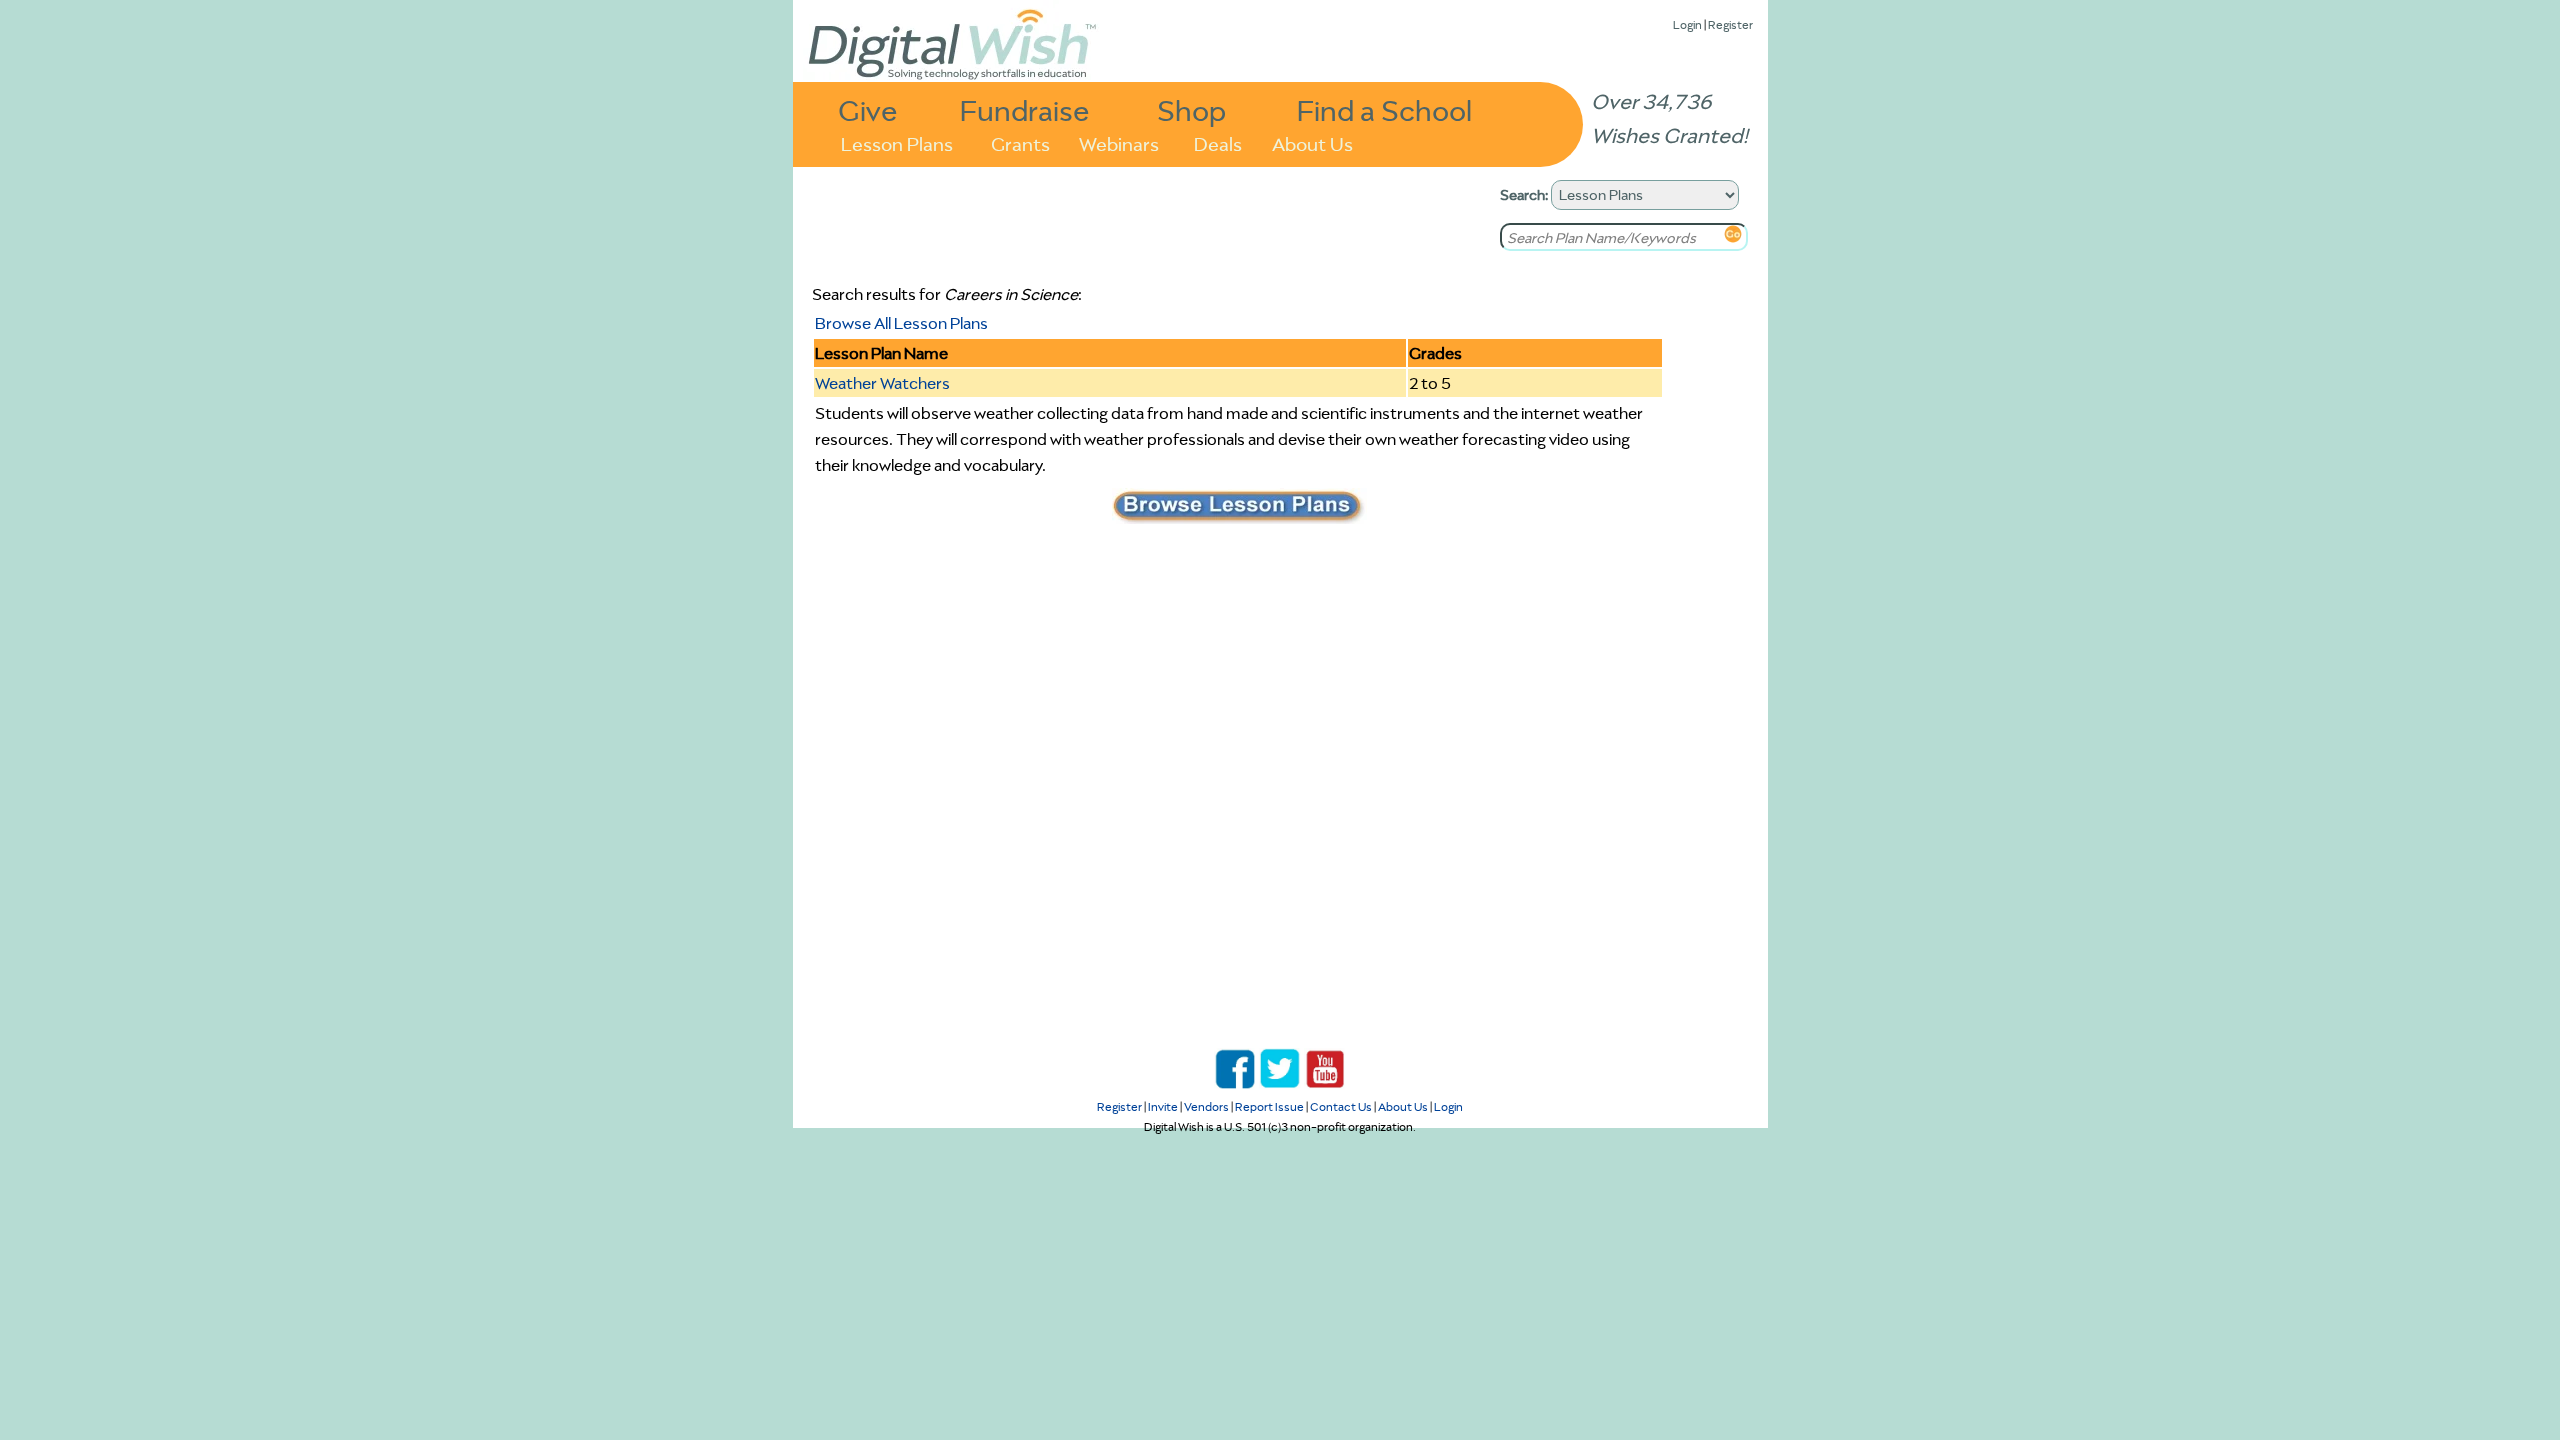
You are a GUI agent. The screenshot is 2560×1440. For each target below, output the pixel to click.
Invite (1163, 1106)
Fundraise (1025, 109)
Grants (1020, 142)
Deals (1218, 142)
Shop (1191, 109)
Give (868, 109)
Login (1687, 24)
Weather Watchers (882, 383)
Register (1730, 24)
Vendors (1206, 1106)
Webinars (1119, 142)
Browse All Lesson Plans (901, 323)
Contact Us (1341, 1106)
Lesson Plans (897, 142)
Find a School (1384, 109)
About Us (1312, 142)
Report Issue (1269, 1106)
